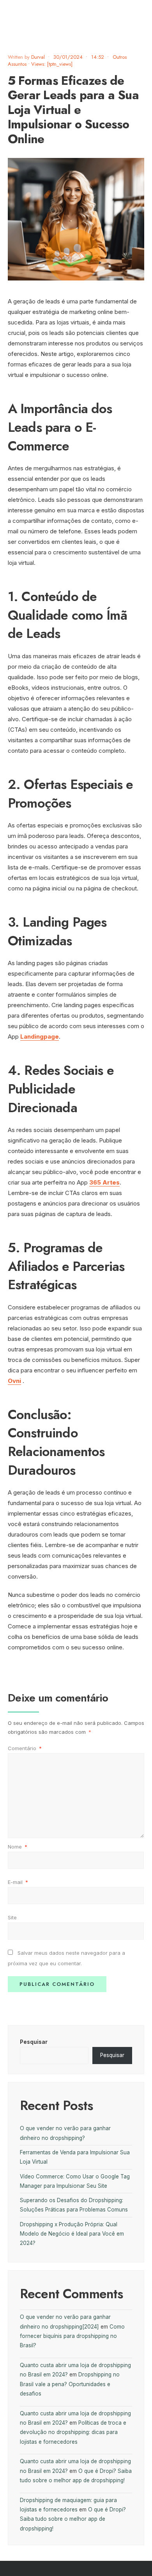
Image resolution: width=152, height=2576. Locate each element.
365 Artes (104, 1182)
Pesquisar (34, 2042)
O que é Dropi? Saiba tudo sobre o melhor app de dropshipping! (73, 2519)
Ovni (14, 1381)
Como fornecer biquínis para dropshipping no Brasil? (72, 2336)
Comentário (25, 1748)
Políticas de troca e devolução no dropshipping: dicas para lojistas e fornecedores (73, 2432)
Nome (18, 1847)
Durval (38, 57)
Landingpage (40, 1037)
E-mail (18, 1882)
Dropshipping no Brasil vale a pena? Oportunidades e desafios (70, 2384)
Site (12, 1917)
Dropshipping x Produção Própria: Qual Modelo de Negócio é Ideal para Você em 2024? (72, 2234)
